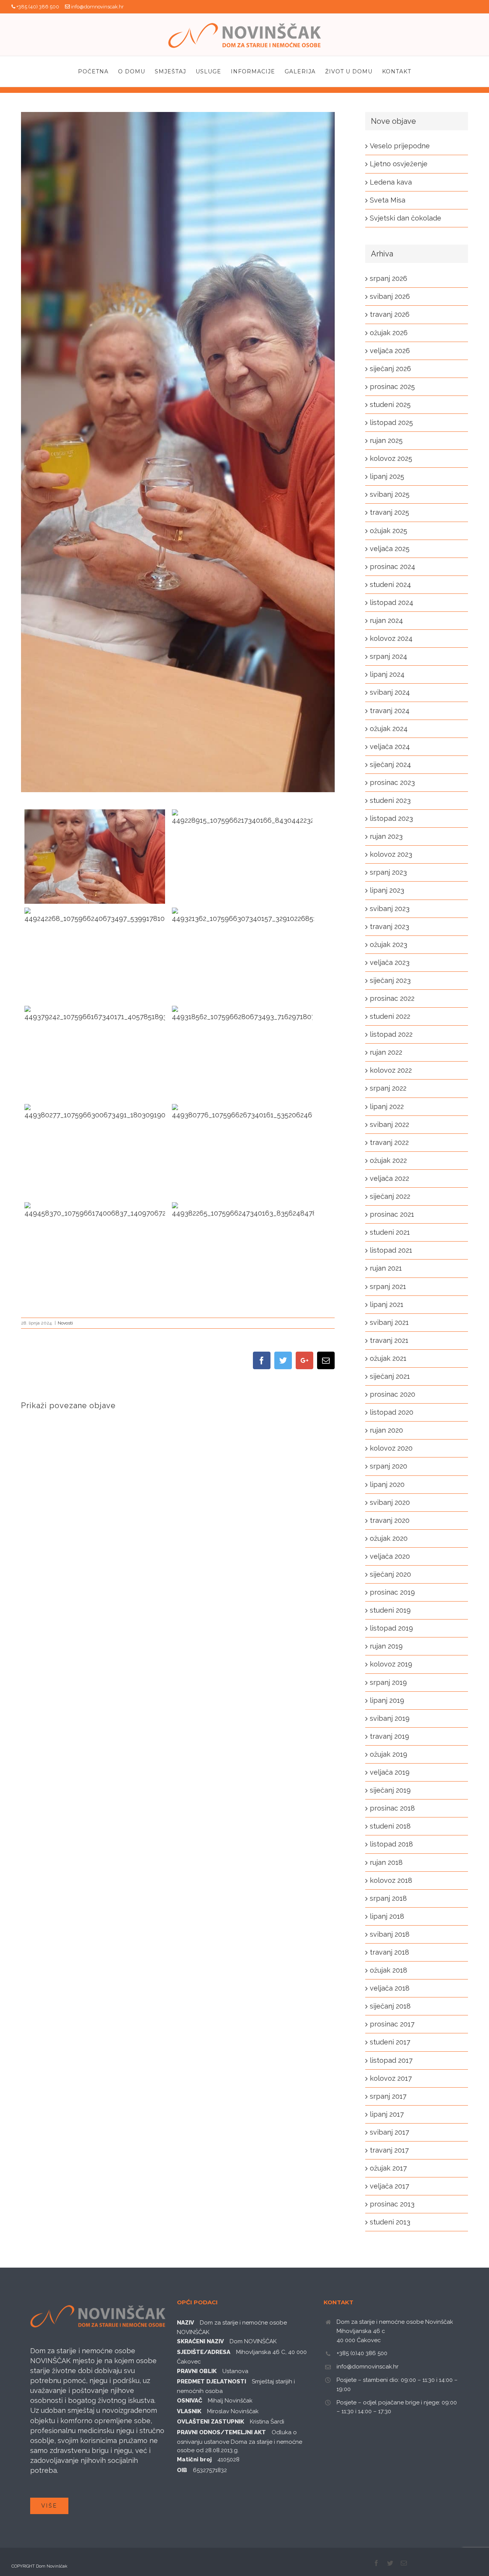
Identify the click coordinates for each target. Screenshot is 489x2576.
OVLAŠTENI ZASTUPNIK (210, 2422)
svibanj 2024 (390, 692)
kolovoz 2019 (391, 1664)
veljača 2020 (390, 1556)
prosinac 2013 (392, 2204)
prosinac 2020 (393, 1394)
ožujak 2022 (388, 1160)
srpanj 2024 (389, 656)
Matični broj (194, 2459)
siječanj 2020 (390, 1574)
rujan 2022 (386, 1052)
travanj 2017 (389, 2150)
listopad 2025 (391, 422)
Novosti (65, 1323)
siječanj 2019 (390, 1790)
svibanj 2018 (390, 1934)
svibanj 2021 (389, 1322)
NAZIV (185, 2323)
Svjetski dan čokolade (406, 218)
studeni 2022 (390, 1016)
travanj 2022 (389, 1142)
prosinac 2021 (392, 1214)
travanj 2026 (390, 314)
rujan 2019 (386, 1646)
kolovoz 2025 (391, 458)
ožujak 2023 (389, 944)
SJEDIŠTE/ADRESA (204, 2352)
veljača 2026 (390, 351)
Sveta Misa (388, 200)
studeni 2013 (390, 2222)
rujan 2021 (386, 1268)
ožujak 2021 (388, 1358)
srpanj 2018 (388, 1898)
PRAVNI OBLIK (197, 2371)
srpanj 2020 (389, 1466)
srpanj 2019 (388, 1682)
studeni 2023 (390, 800)
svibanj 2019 (390, 1718)
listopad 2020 (392, 1412)
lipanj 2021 (387, 1304)
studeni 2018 (390, 1826)
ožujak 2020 (389, 1538)
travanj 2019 (389, 1736)
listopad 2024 (392, 602)
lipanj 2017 (387, 2114)
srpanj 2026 (389, 278)
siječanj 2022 (390, 1196)
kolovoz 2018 (391, 1880)
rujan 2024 (386, 620)
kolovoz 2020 (391, 1448)
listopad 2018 (391, 1844)
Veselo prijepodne (400, 146)
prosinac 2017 (392, 2024)
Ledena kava (391, 182)
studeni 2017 (390, 2042)
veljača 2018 (390, 1988)
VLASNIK (189, 2411)
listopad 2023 (391, 818)
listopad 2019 (391, 1628)
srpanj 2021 (388, 1286)
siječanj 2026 (390, 369)
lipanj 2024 (387, 674)
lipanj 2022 (387, 1106)
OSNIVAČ (189, 2401)
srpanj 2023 (388, 872)
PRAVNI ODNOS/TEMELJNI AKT (221, 2432)
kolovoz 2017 (391, 2078)
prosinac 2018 (392, 1808)
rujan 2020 (386, 1430)
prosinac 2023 (392, 782)
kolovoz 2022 (391, 1070)
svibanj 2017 (389, 2132)
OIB (182, 2470)
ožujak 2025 (389, 531)
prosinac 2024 (393, 567)
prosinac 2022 (392, 998)
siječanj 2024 (390, 764)
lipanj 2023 (387, 890)
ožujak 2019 (389, 1754)
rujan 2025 (386, 440)
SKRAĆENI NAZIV (200, 2341)
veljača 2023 (390, 962)
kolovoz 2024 (391, 638)
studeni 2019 (390, 1610)
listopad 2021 (391, 1250)
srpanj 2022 (388, 1088)
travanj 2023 (389, 926)
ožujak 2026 (389, 333)
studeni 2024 (390, 584)
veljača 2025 (390, 549)
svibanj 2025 (390, 494)
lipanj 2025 (387, 476)
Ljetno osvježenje (399, 164)
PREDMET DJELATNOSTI (211, 2381)
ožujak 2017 (388, 2168)
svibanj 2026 (390, 296)
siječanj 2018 (390, 2006)
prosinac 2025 (392, 387)
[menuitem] (98, 71)
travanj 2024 (390, 711)
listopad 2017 (391, 2060)
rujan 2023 (386, 836)
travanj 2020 (390, 1520)
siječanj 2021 (390, 1376)
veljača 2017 (389, 2186)
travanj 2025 (389, 512)
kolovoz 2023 (391, 854)
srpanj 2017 (388, 2096)
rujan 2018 (386, 1862)
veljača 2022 (389, 1178)
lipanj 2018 (387, 1916)
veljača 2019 (390, 1772)
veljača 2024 (390, 747)
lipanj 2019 (387, 1700)
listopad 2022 (391, 1034)
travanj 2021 (389, 1340)
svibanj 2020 (390, 1502)
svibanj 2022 (389, 1124)
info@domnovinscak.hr (97, 7)
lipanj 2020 (387, 1484)
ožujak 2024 (389, 729)
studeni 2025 (390, 404)
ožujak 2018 (389, 1970)
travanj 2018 (389, 1952)
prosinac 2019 (392, 1592)
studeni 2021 (390, 1232)
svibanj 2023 (390, 909)
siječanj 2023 (390, 980)
